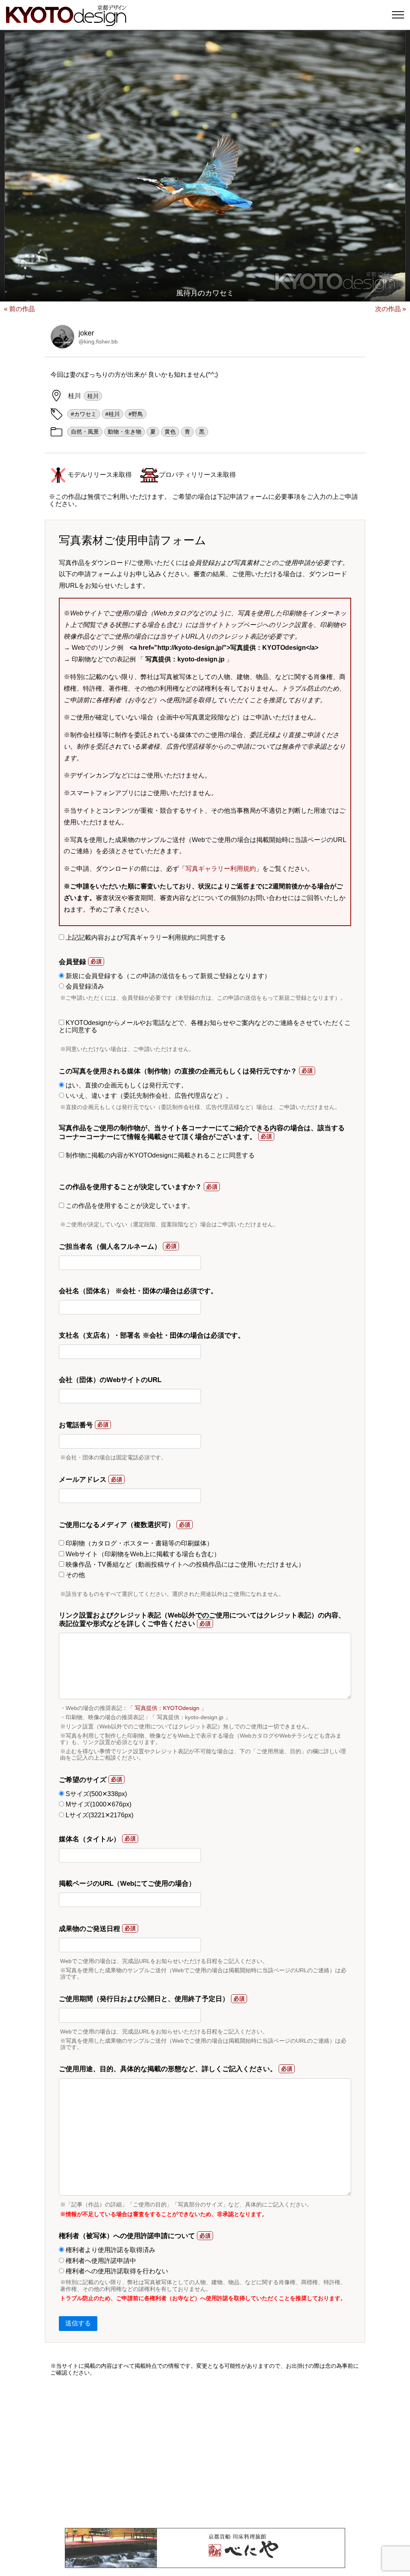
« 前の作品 (19, 309)
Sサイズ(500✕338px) (95, 1794)
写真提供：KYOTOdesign (167, 1708)
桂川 (93, 396)
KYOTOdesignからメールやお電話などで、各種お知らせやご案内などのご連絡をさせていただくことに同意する (205, 1026)
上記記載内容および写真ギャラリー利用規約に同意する (145, 937)
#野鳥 (136, 414)
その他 (74, 1575)
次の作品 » (391, 309)
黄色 (170, 432)
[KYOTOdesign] (66, 22)
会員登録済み (84, 986)
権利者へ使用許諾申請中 (100, 2261)
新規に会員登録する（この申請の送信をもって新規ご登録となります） (167, 976)
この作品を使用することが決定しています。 (129, 1206)
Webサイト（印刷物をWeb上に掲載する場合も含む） (142, 1554)
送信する (78, 2323)
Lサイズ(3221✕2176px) (99, 1815)
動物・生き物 (125, 432)
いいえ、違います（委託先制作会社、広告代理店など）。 (148, 1096)
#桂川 (113, 414)
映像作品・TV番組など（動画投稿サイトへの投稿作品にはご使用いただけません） (184, 1564)
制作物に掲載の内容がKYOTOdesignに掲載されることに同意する (159, 1155)
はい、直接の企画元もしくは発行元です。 (126, 1085)
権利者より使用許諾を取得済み (110, 2250)
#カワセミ (84, 414)
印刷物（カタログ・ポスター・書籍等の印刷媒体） (139, 1543)
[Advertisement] (205, 2452)
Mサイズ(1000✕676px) (98, 1804)
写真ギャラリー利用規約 (221, 869)
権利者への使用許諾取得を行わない (116, 2271)
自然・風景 (85, 432)
